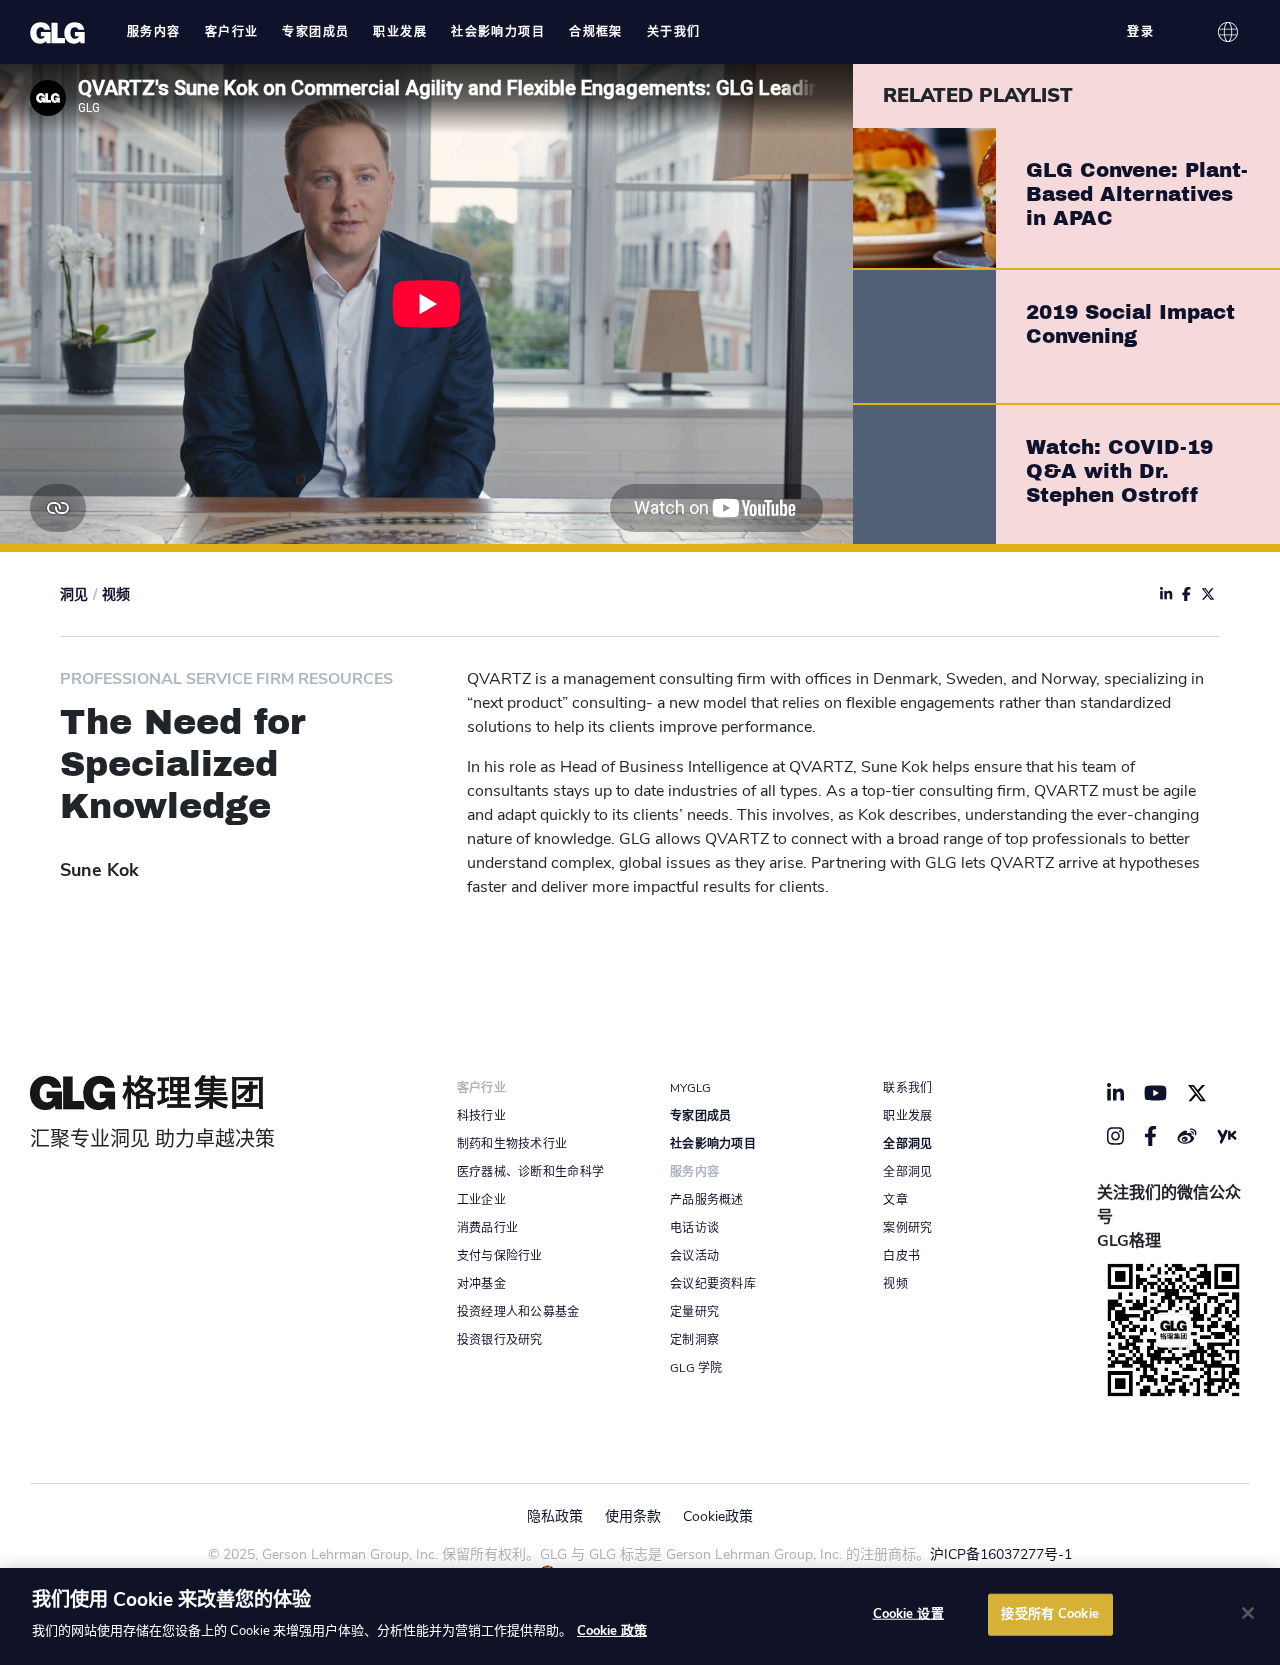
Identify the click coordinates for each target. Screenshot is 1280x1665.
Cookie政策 (718, 1516)
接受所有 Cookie (1049, 1614)
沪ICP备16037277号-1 (1001, 1554)
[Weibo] (1187, 1136)
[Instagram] (1116, 1136)
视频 (116, 594)
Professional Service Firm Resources (226, 679)
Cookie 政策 (612, 1631)
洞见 (74, 594)
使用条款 (633, 1516)
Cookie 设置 (908, 1614)
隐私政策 (555, 1516)
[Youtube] (1155, 1093)
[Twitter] (1197, 1093)
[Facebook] (1150, 1136)
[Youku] (1227, 1136)
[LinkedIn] (1116, 1093)
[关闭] (1248, 1613)
